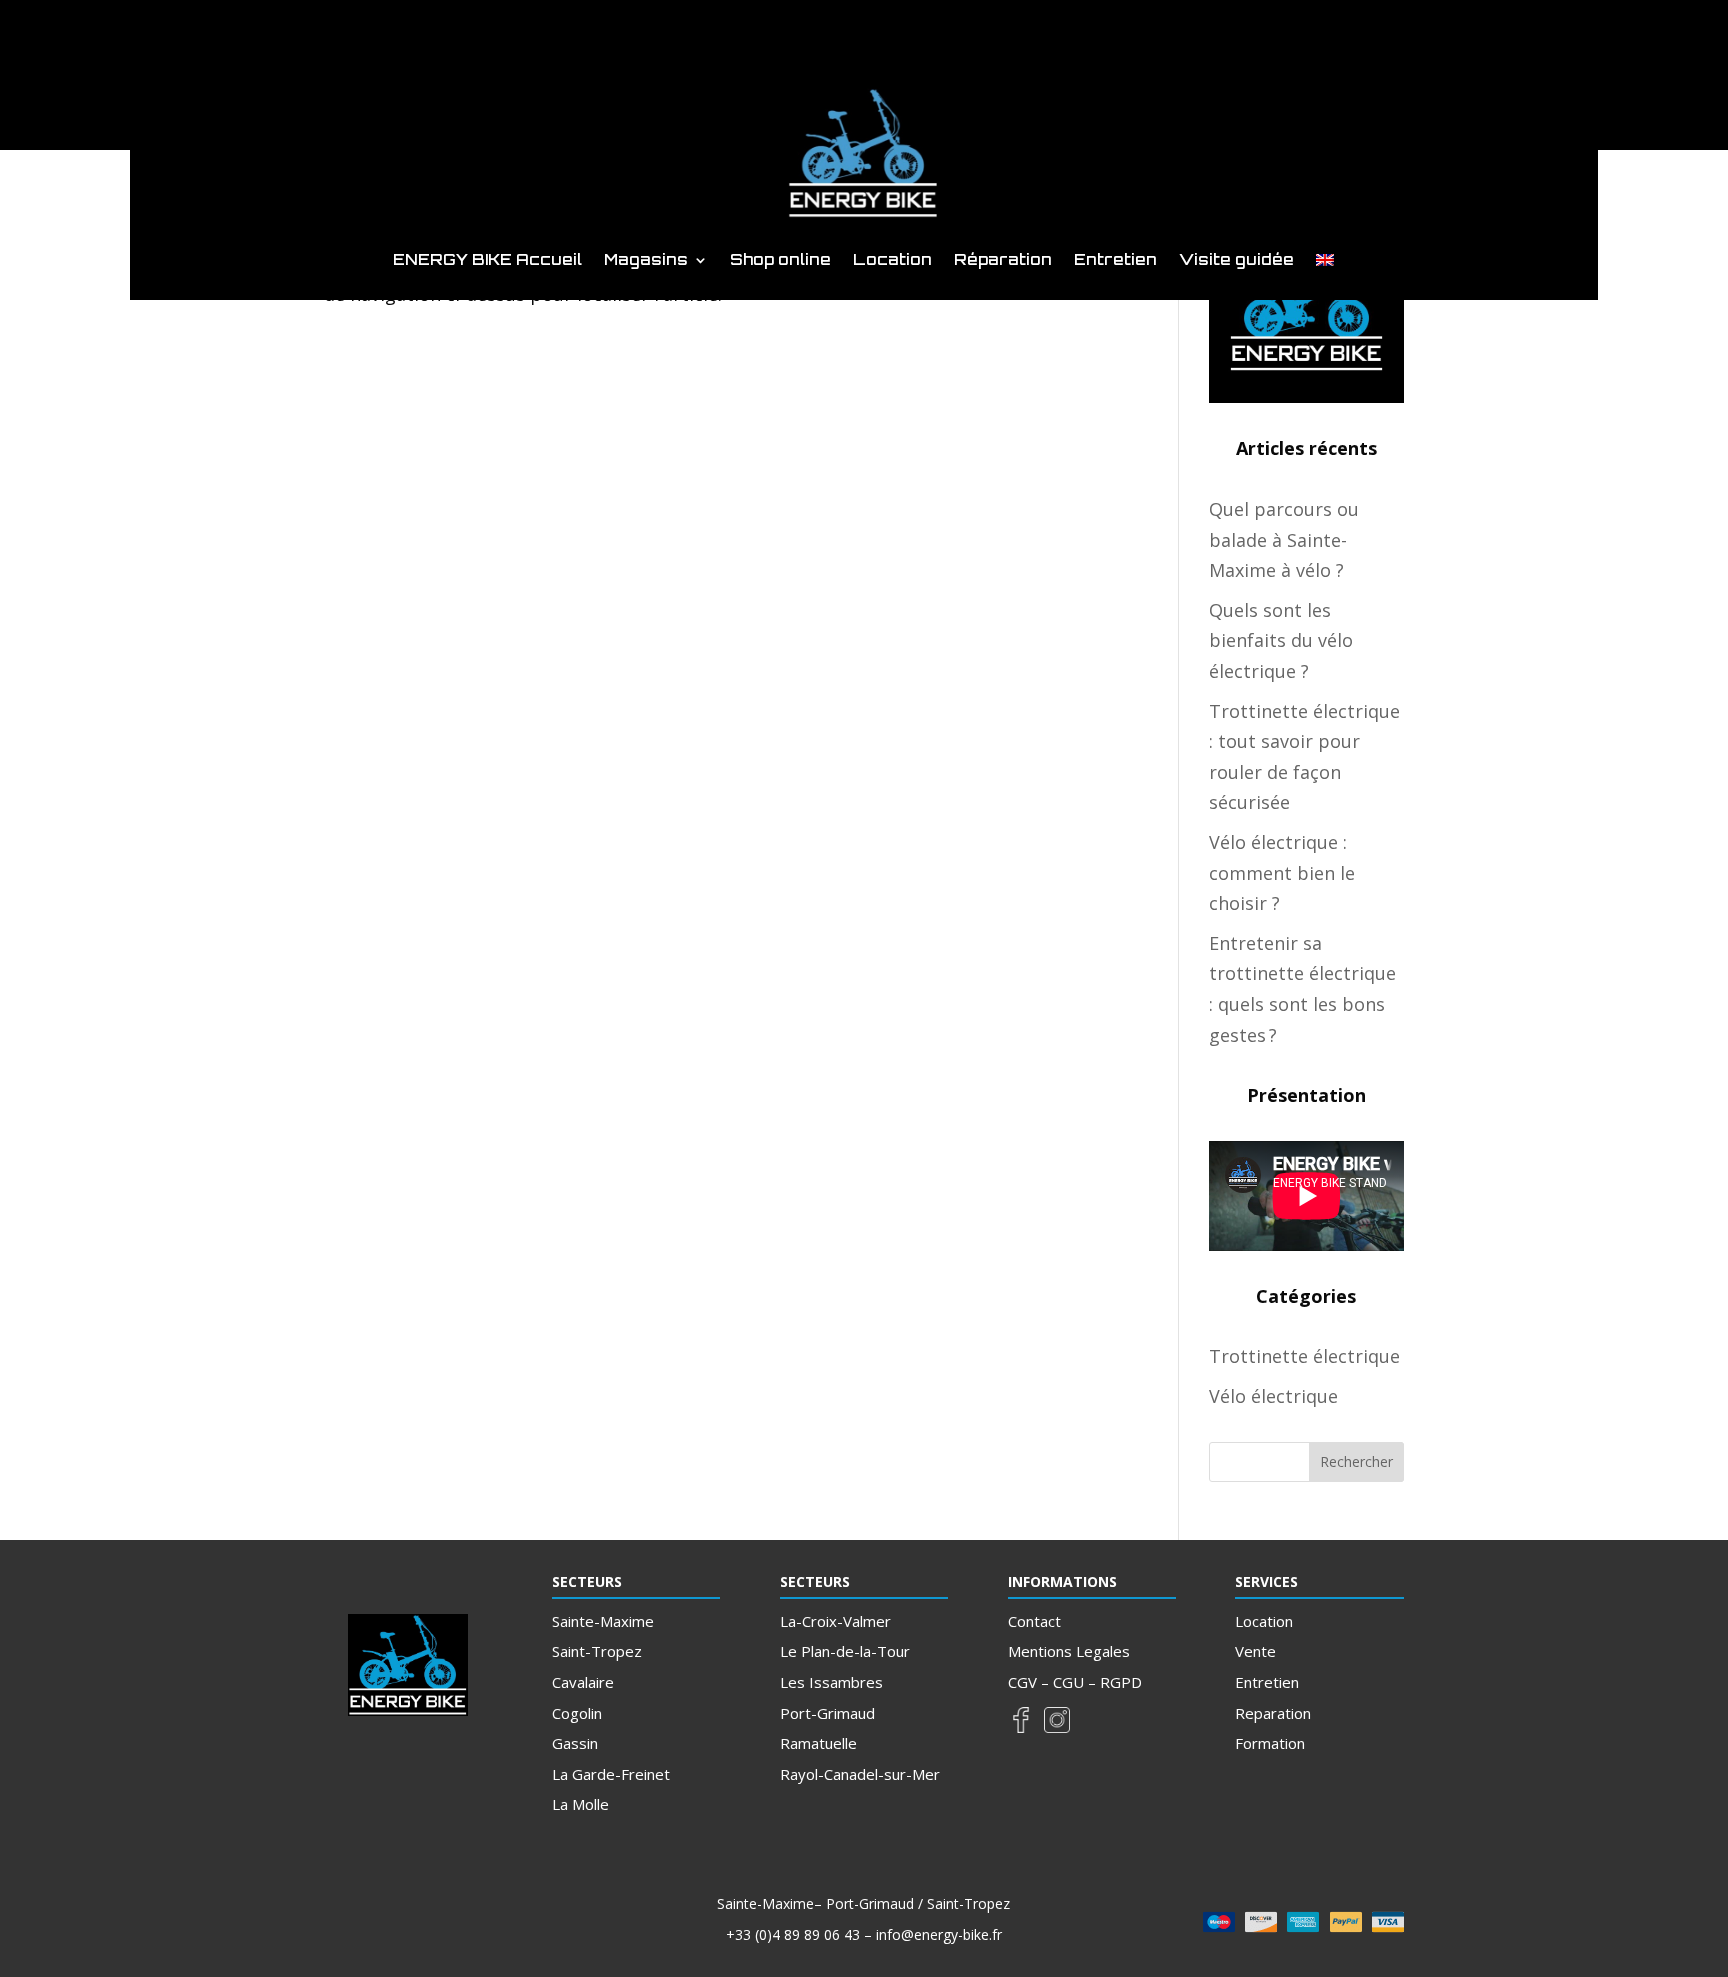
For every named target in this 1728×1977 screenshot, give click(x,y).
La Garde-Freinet (611, 1774)
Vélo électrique (1273, 1396)
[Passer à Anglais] (1325, 264)
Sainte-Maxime (603, 1621)
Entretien (1115, 261)
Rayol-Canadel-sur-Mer (860, 1774)
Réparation (1003, 261)
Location (892, 261)
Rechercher (1356, 1461)
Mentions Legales (1069, 1651)
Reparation (1273, 1713)
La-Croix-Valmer (835, 1621)
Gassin (575, 1743)
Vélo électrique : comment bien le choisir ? (1282, 872)
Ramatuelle (818, 1743)
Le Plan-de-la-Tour (845, 1651)
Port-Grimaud (827, 1713)
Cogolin (577, 1713)
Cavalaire (583, 1682)
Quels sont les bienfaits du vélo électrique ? (1281, 640)
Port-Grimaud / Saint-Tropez (918, 1903)
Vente (1255, 1651)
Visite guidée (1236, 261)
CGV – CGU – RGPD (1075, 1682)
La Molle (580, 1804)
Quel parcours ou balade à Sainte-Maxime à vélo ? (1284, 539)
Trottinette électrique (1304, 1356)
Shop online (780, 261)
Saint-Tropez (597, 1651)
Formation (1270, 1743)
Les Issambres (831, 1682)
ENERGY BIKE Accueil (487, 261)
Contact (1034, 1621)
